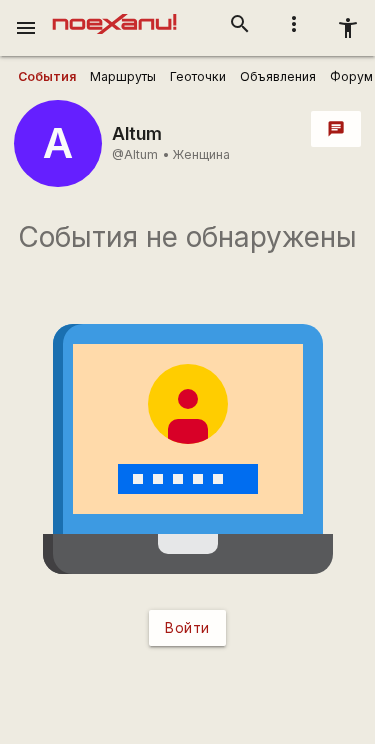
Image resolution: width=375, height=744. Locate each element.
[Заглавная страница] (114, 14)
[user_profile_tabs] (47, 77)
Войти (187, 627)
